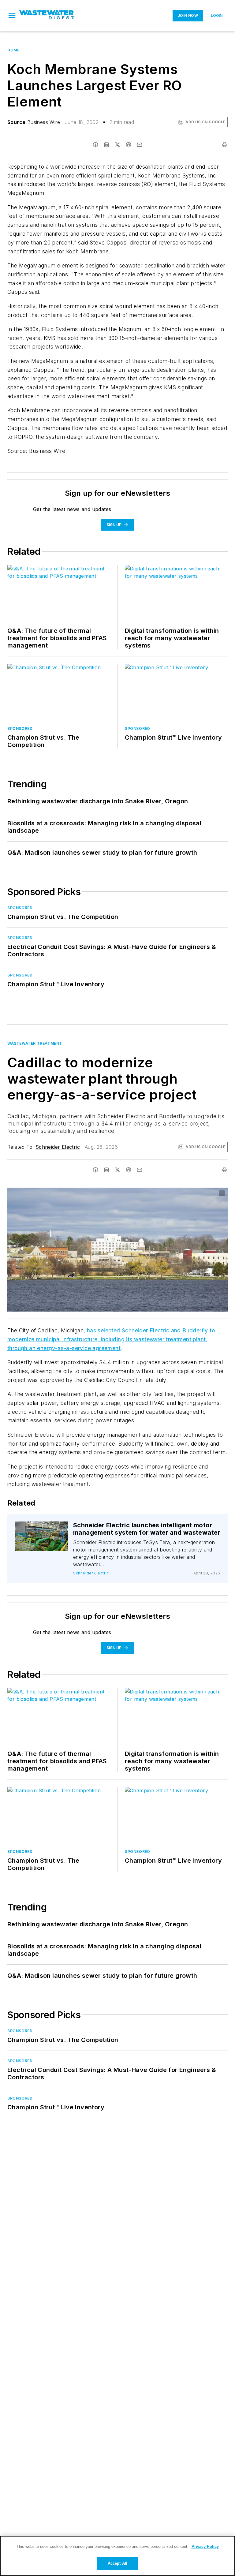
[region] (117, 2556)
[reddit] (129, 145)
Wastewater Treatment (35, 1043)
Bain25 (179, 1193)
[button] (12, 16)
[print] (225, 145)
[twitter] (117, 145)
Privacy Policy (205, 2546)
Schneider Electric (58, 1147)
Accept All (117, 2563)
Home (13, 50)
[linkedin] (106, 145)
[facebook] (95, 145)
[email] (140, 145)
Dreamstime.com (203, 1193)
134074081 (44, 1527)
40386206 (157, 1193)
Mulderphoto (44, 1531)
